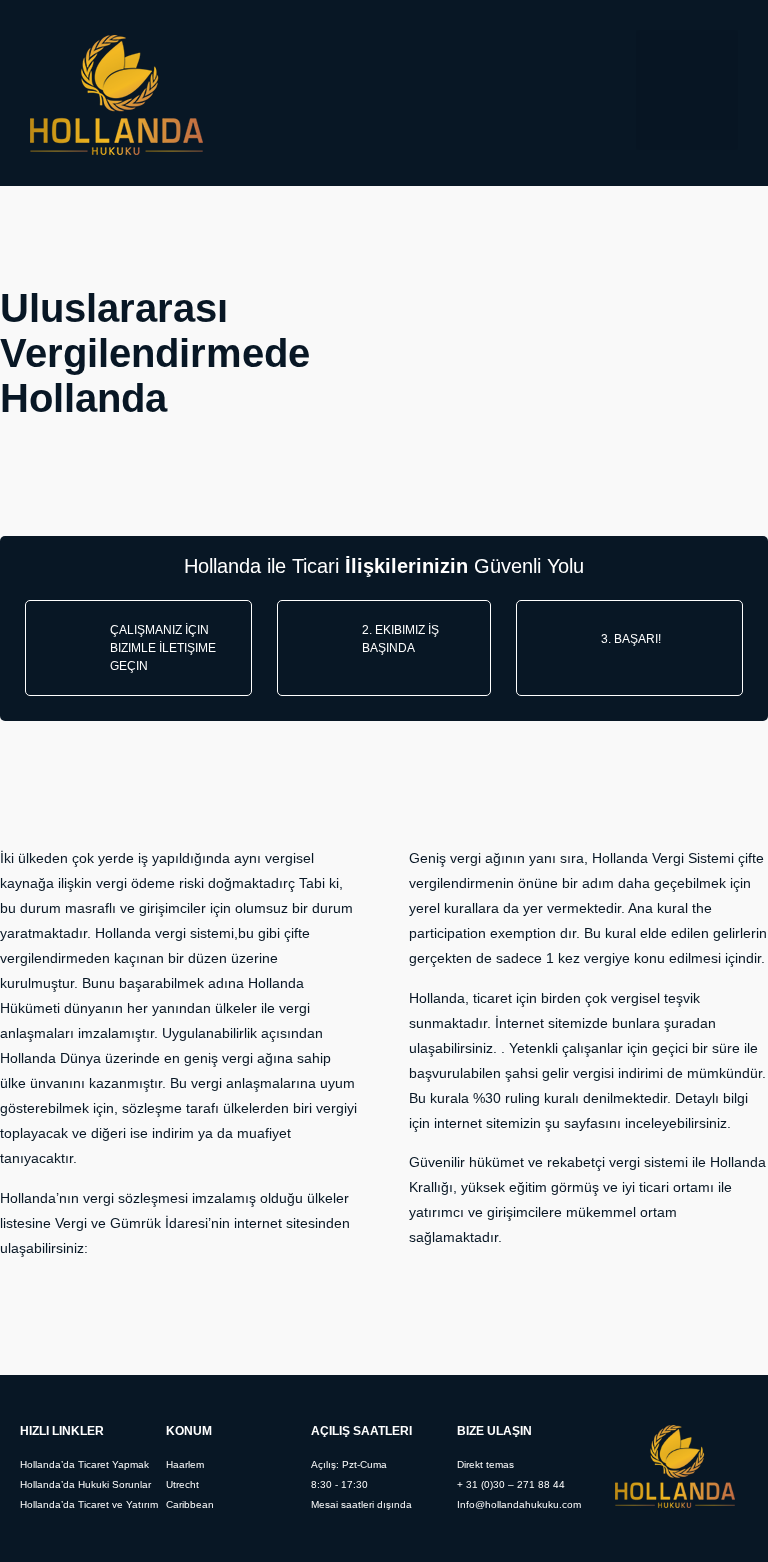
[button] (687, 90)
